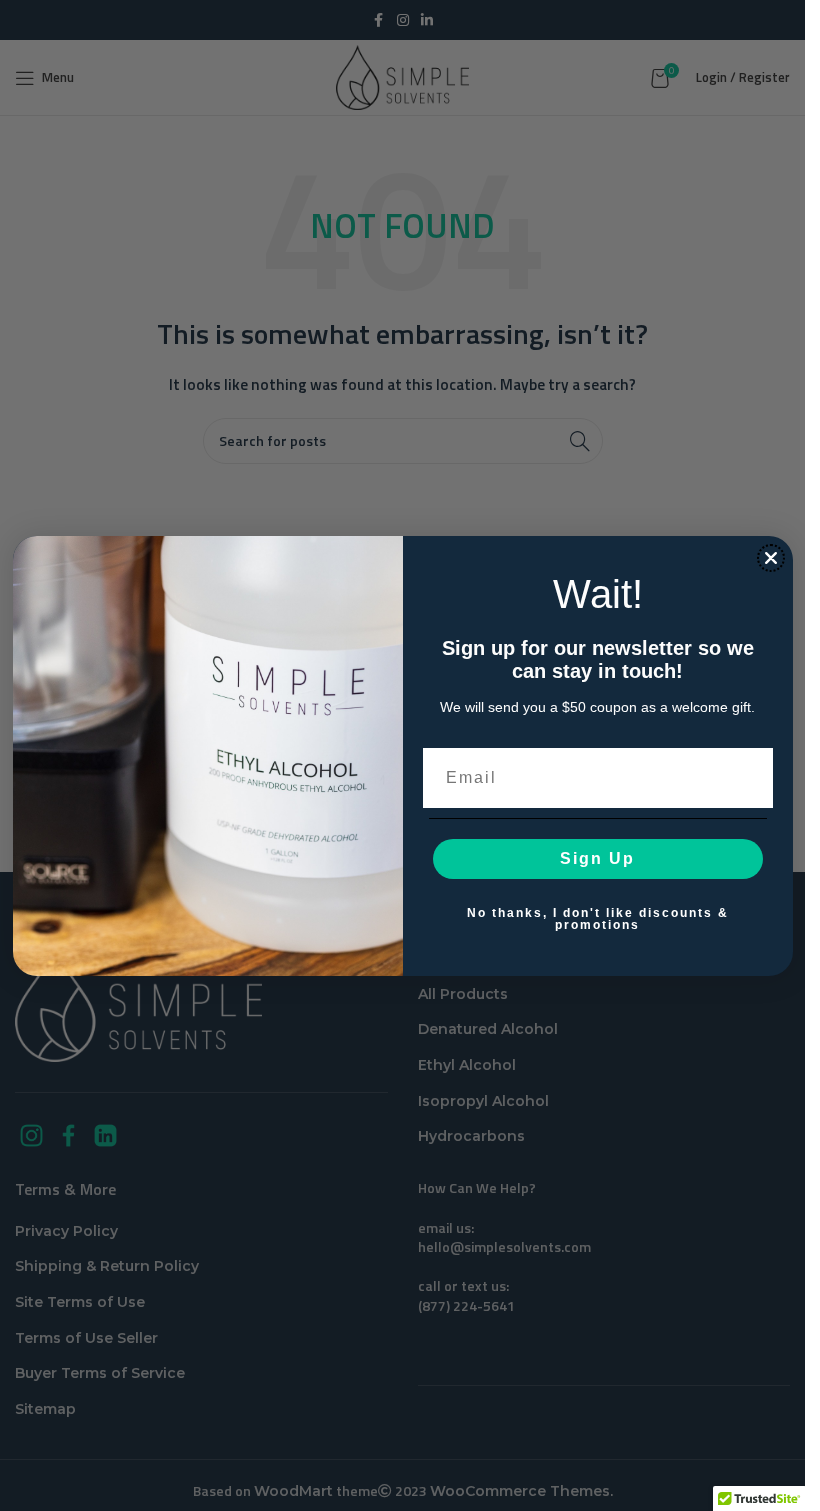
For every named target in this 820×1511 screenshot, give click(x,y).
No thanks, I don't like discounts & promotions (598, 919)
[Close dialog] (771, 558)
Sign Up (597, 858)
